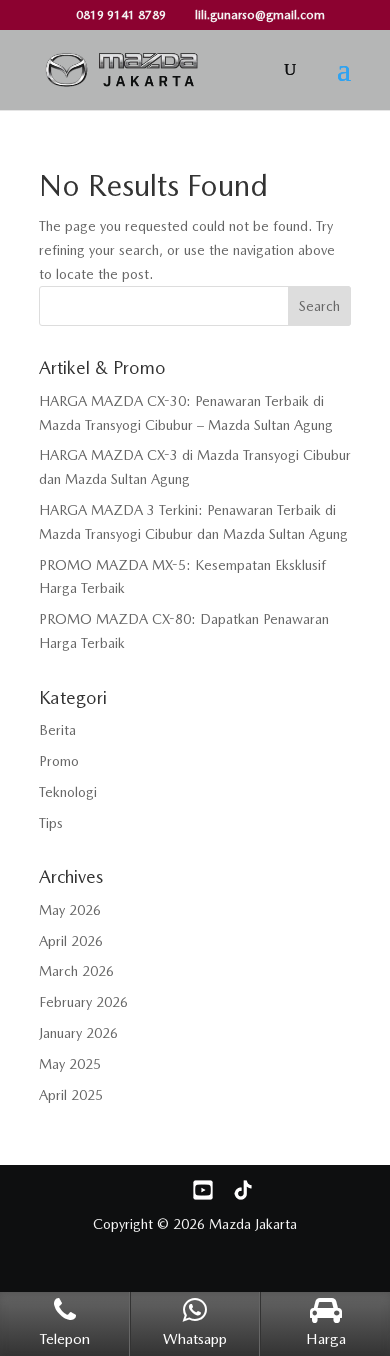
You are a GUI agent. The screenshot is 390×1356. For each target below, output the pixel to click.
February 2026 (83, 1002)
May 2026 (70, 910)
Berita (57, 730)
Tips (51, 823)
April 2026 (71, 941)
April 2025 (71, 1095)
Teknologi (68, 792)
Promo (59, 761)
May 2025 (70, 1064)
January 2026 (78, 1033)
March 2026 (76, 971)
